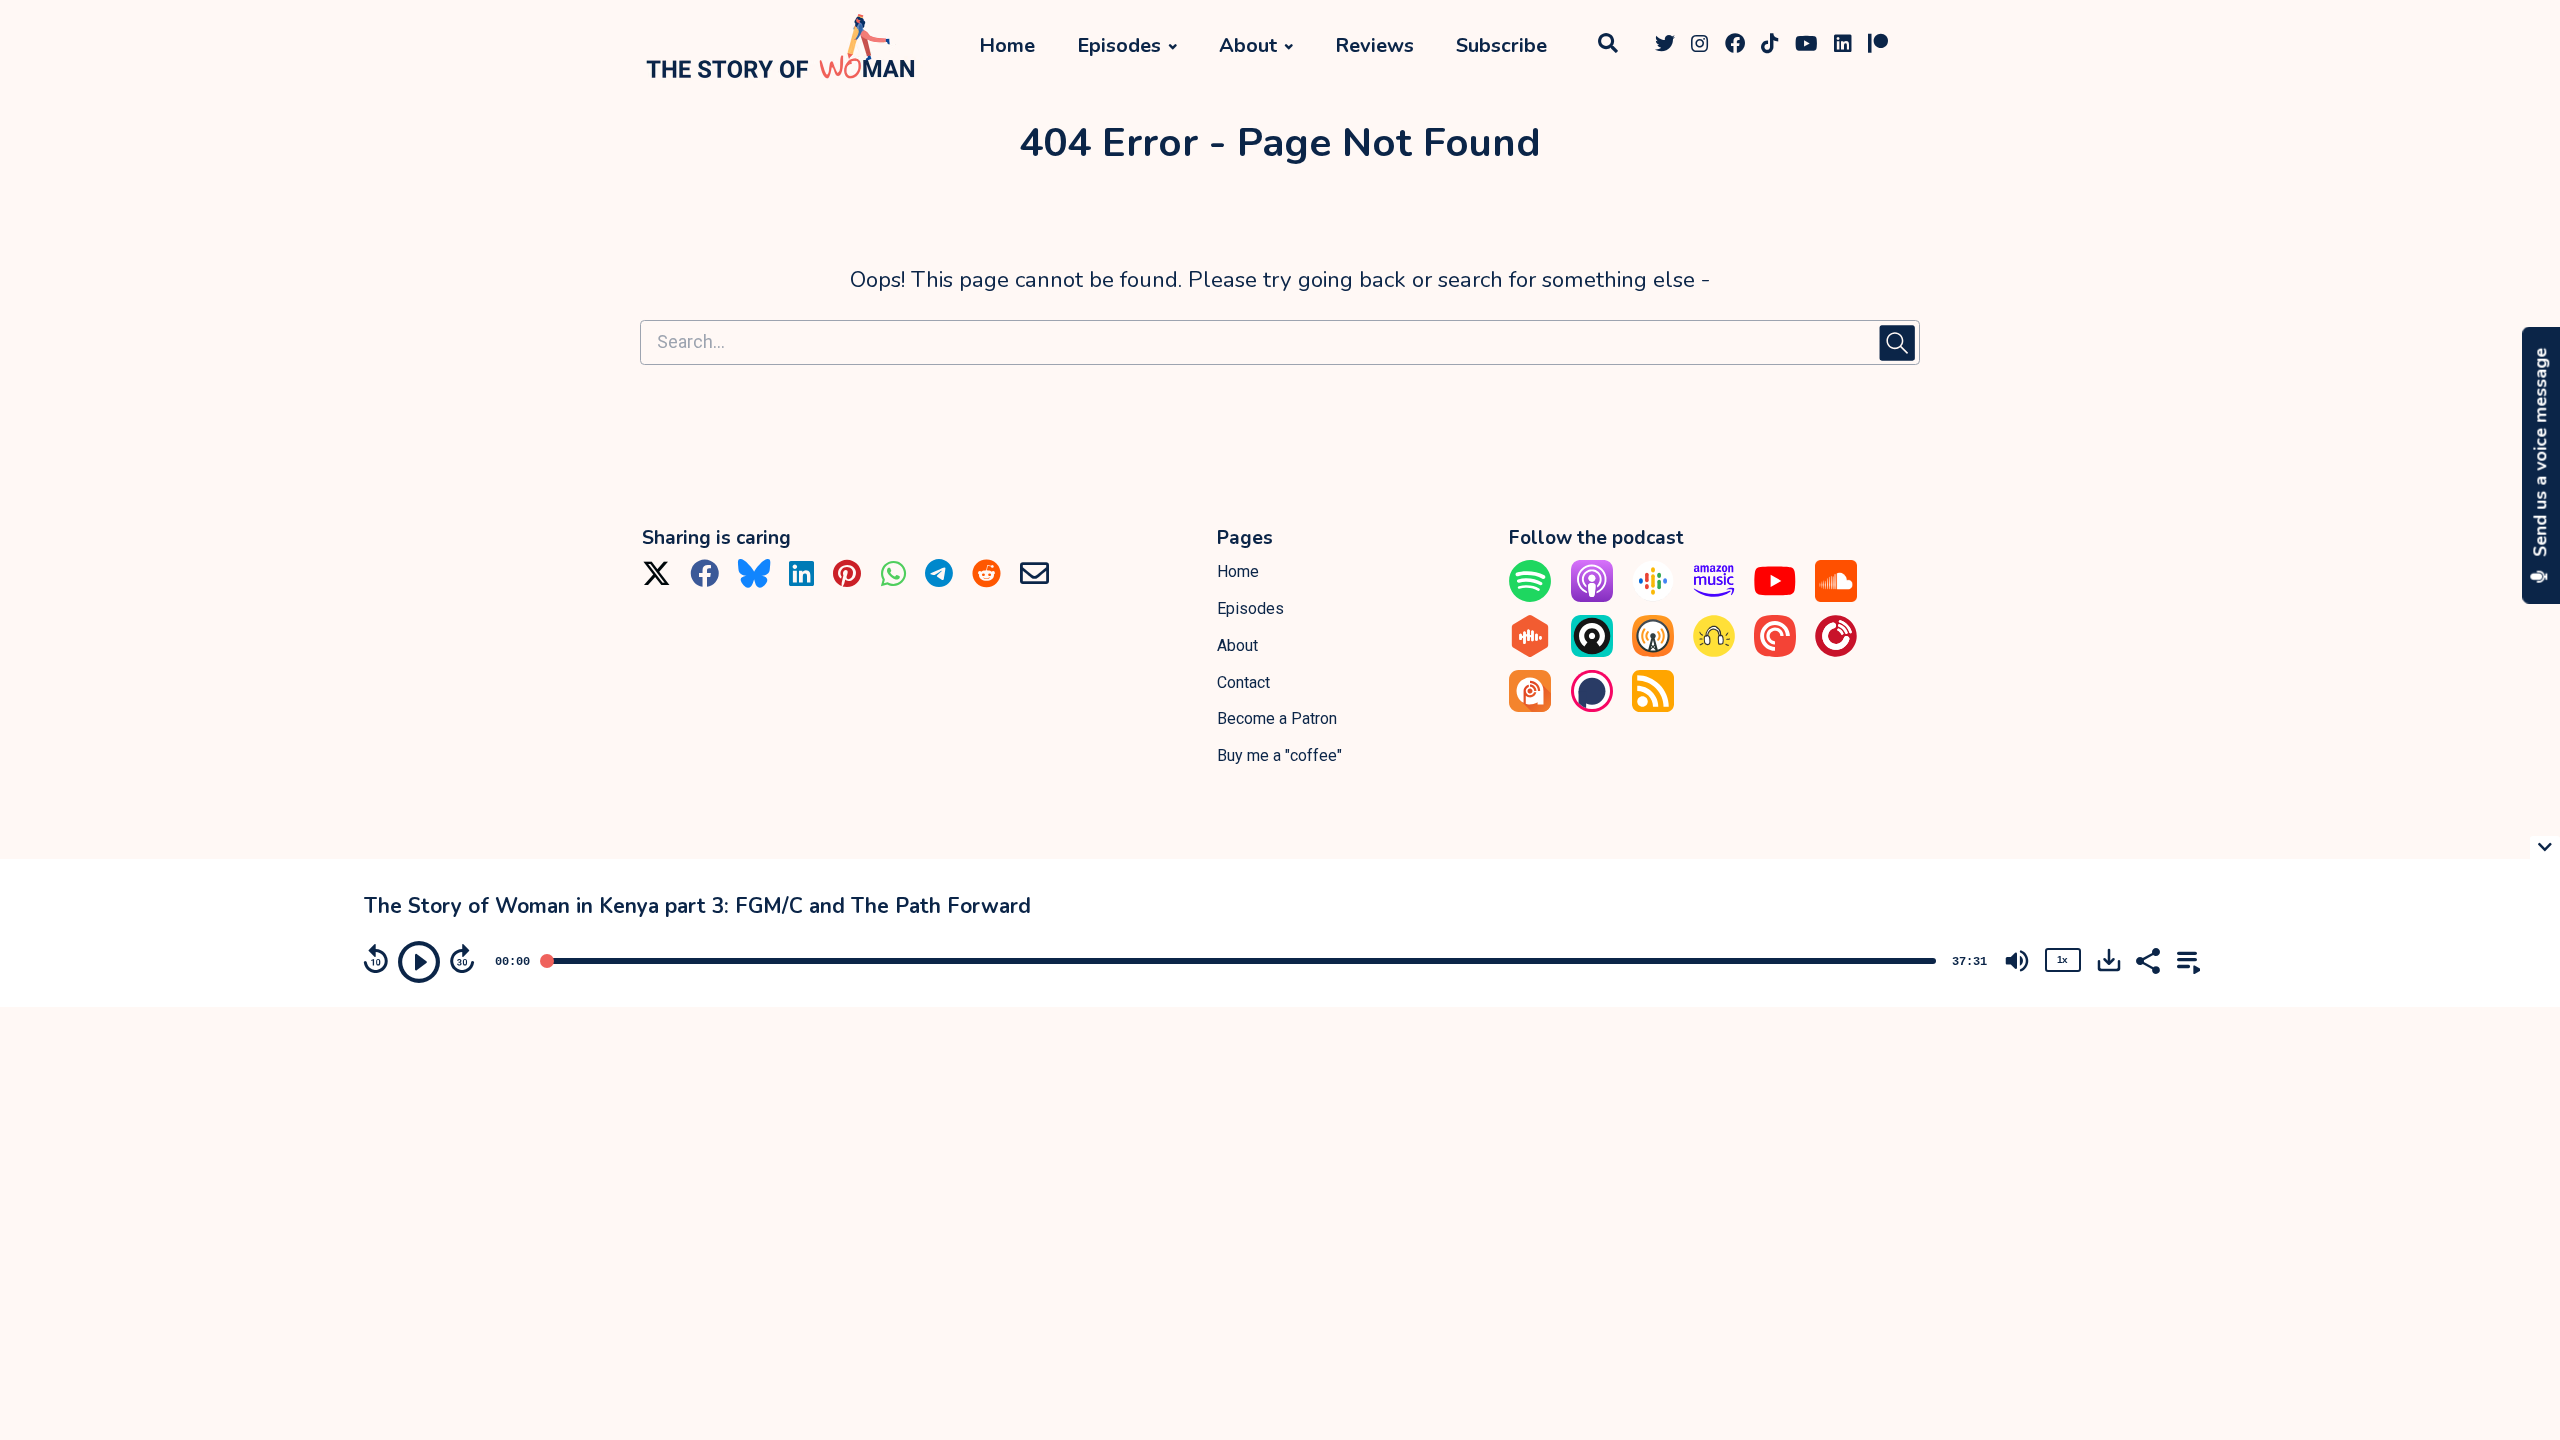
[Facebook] (704, 580)
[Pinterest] (847, 580)
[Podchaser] (1592, 706)
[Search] (1607, 47)
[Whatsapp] (893, 580)
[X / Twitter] (656, 580)
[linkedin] (1843, 47)
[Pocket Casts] (1775, 651)
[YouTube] (1775, 596)
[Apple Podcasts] (1592, 596)
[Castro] (1592, 651)
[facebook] (1735, 47)
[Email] (1034, 580)
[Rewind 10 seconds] (376, 959)
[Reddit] (986, 580)
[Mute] (2017, 961)
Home (1007, 45)
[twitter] (1665, 47)
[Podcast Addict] (1530, 706)
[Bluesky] (754, 580)
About (1248, 45)
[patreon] (1878, 47)
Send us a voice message (2541, 455)
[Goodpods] (1714, 651)
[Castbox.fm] (1530, 651)
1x (2062, 959)
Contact (1243, 682)
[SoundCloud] (1836, 596)
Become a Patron (1277, 718)
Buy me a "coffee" (1279, 755)
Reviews (1374, 45)
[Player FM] (1836, 651)
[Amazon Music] (1714, 596)
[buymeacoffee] (1908, 47)
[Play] (419, 962)
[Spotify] (1530, 596)
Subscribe (1501, 45)
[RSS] (1653, 706)
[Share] (2147, 959)
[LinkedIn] (801, 580)
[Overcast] (1653, 651)
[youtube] (1806, 47)
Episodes (1119, 45)
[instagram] (1700, 47)
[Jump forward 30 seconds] (462, 959)
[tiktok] (1770, 47)
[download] (2109, 960)
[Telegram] (939, 580)
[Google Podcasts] (1653, 596)
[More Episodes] (2185, 959)
